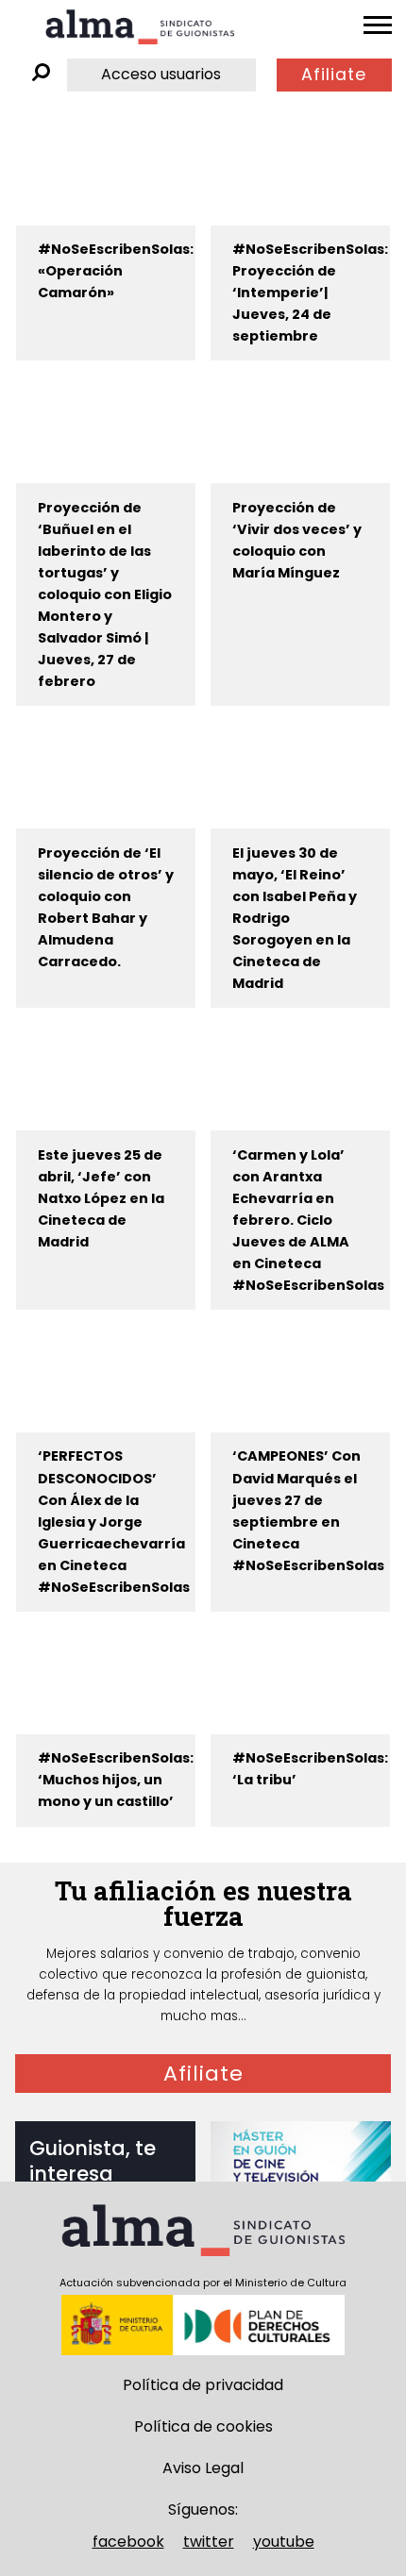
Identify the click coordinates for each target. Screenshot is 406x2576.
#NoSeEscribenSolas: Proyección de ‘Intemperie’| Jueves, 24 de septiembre (310, 293)
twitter (209, 2542)
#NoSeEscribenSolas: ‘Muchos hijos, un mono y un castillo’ (116, 1780)
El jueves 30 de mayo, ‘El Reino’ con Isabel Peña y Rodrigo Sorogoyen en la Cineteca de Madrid (295, 918)
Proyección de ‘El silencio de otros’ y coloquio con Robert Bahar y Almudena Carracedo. (106, 907)
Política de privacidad (203, 2385)
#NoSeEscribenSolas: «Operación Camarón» (116, 271)
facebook (128, 2542)
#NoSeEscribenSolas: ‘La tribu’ (310, 1769)
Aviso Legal (203, 2468)
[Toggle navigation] (378, 25)
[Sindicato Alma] (140, 27)
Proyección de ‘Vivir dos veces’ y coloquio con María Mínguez (297, 540)
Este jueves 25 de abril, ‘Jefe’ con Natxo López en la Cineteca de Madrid (101, 1198)
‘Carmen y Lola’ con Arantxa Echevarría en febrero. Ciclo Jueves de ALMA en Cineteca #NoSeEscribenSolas (308, 1220)
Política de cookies (203, 2426)
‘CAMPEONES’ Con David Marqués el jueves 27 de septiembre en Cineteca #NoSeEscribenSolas (308, 1510)
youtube (284, 2542)
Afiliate (334, 75)
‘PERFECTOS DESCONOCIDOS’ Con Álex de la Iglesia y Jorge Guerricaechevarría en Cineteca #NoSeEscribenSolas (114, 1521)
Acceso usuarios (161, 74)
